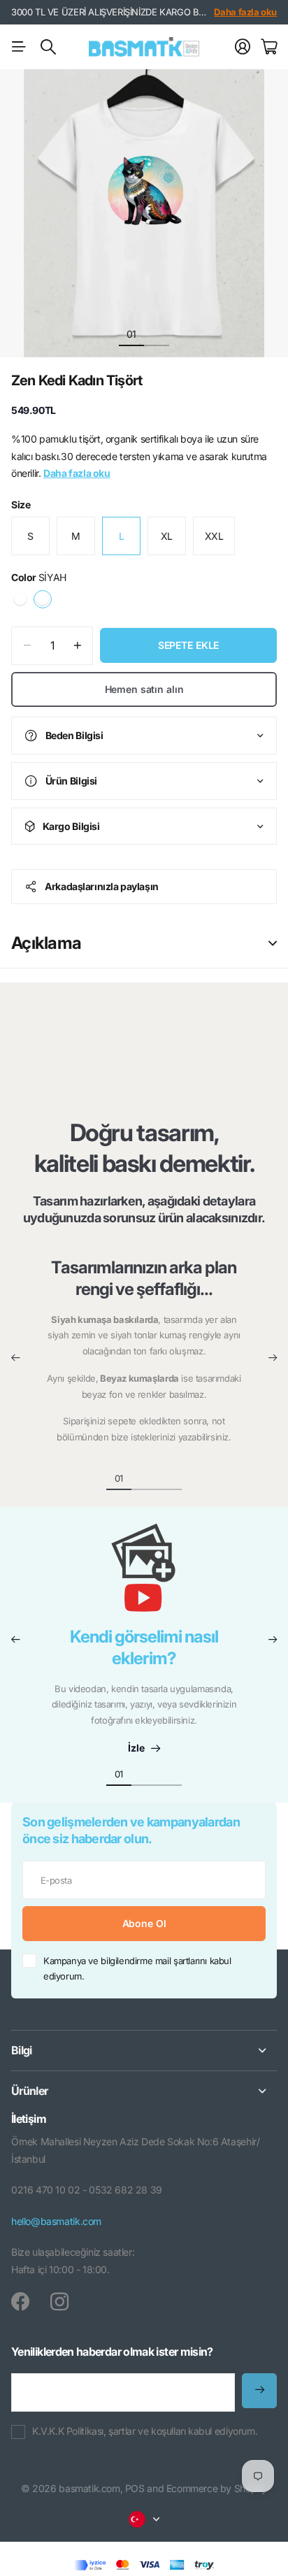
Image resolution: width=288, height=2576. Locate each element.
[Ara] (48, 47)
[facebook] (20, 2302)
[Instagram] (59, 2301)
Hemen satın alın (144, 689)
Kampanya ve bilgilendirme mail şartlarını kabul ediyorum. (137, 1969)
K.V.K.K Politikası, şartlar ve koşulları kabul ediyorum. (145, 2431)
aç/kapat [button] (273, 943)
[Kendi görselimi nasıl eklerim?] (144, 1575)
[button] (15, 1358)
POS (135, 2488)
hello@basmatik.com (56, 2221)
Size (21, 505)
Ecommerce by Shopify (217, 2488)
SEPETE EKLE (188, 645)
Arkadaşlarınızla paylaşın (102, 886)
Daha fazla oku (245, 12)
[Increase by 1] (77, 646)
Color (39, 577)
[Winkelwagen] (269, 47)
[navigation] (157, 334)
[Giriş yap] (243, 47)
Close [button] (144, 2051)
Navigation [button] (19, 47)
